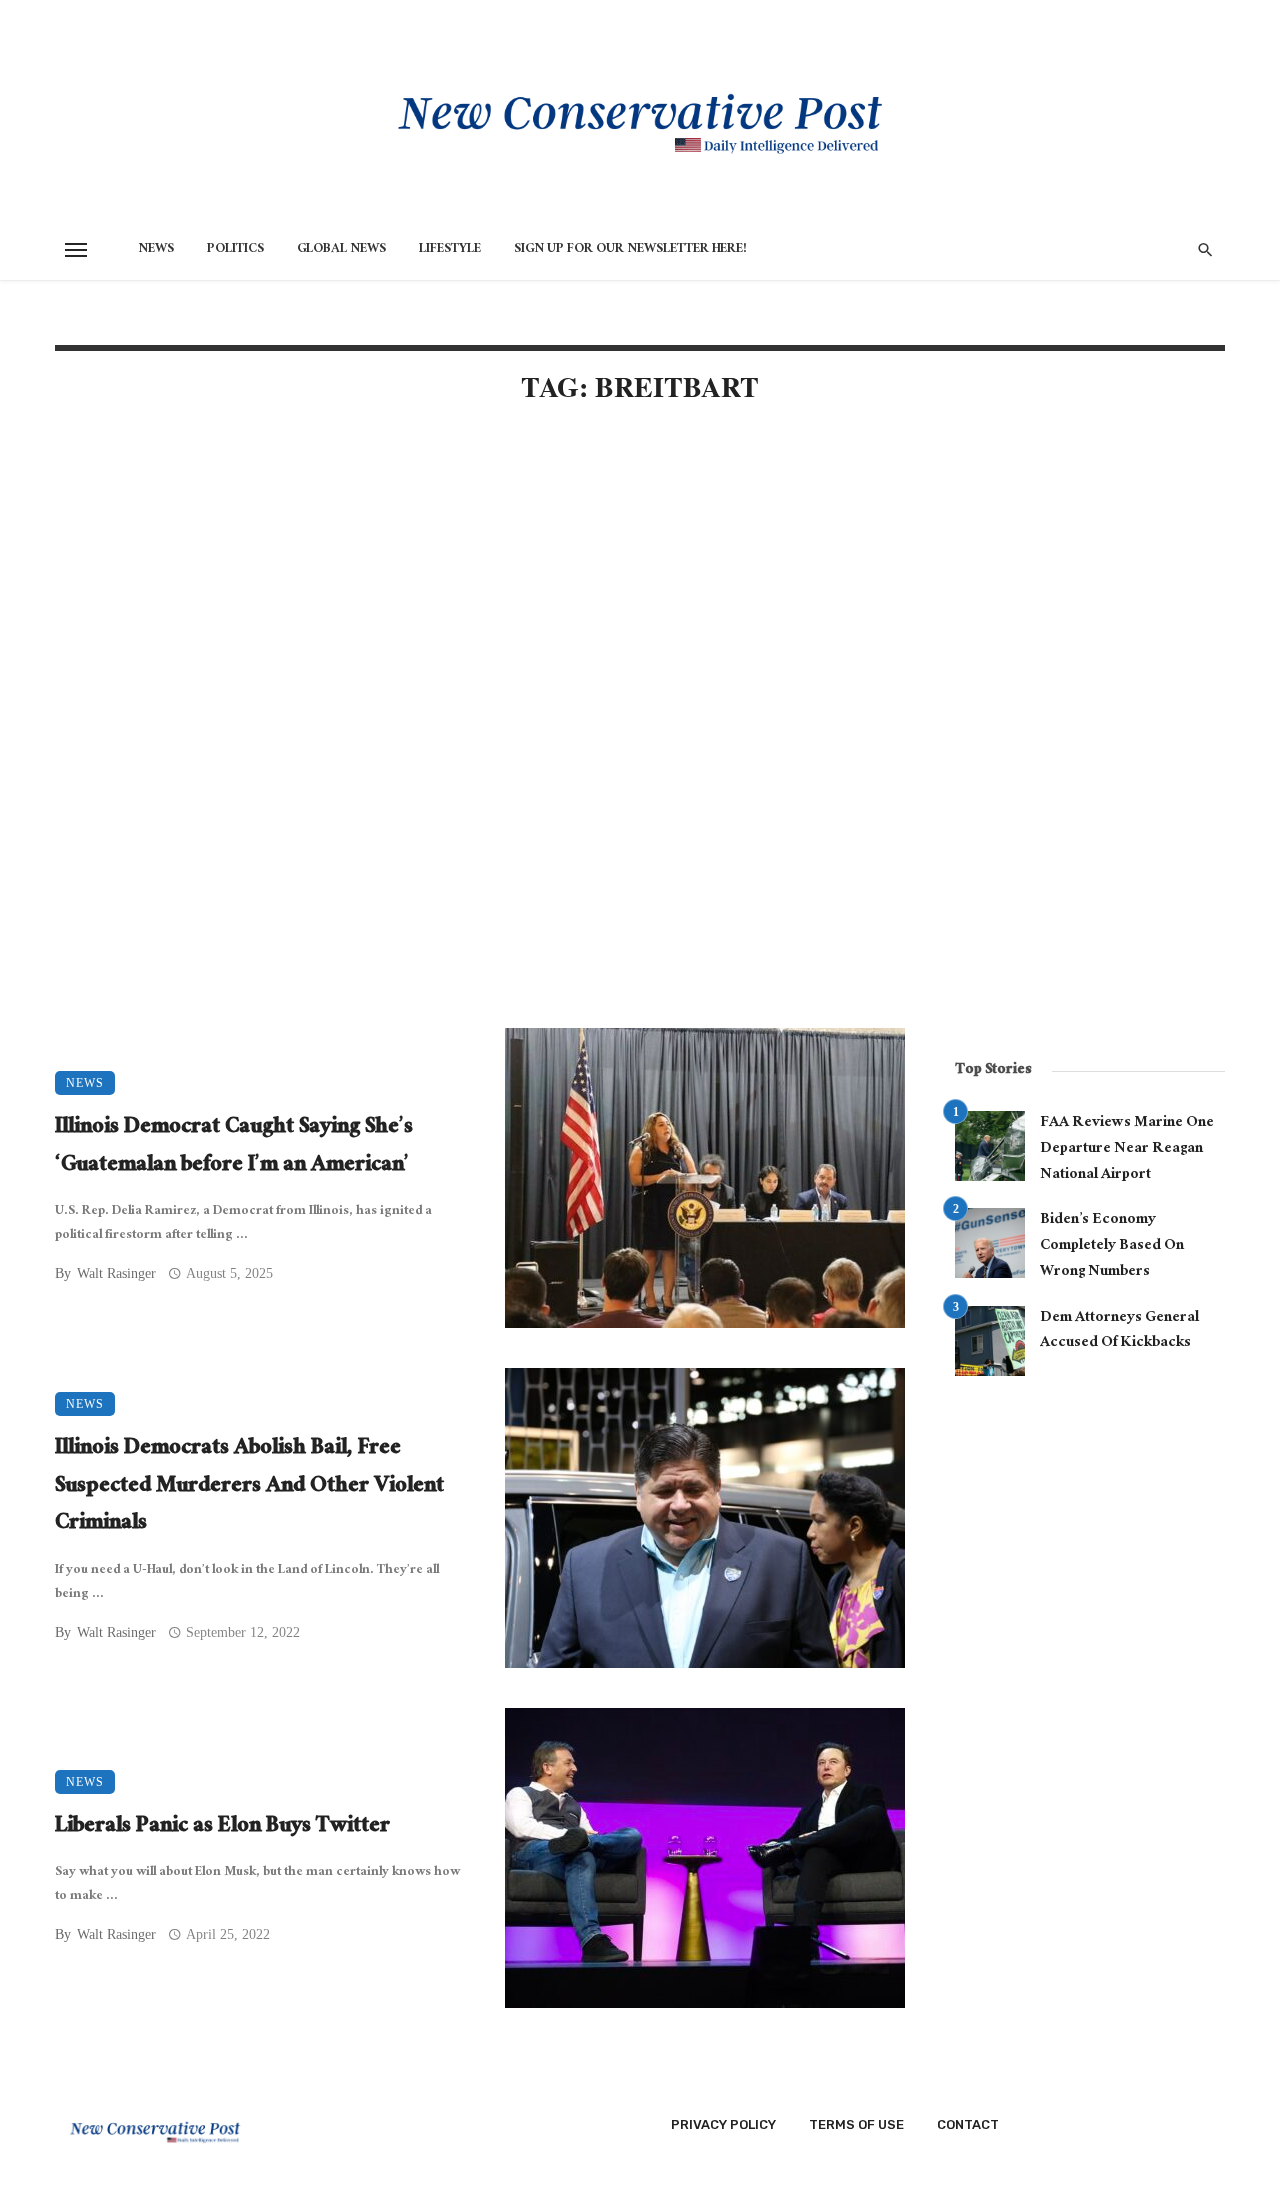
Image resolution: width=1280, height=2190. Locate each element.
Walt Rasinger (116, 1273)
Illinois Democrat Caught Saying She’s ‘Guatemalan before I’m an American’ (234, 1147)
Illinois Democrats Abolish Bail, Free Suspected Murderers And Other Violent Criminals (249, 1487)
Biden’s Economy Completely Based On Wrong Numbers (1112, 1246)
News (156, 250)
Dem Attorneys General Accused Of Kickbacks (1119, 1331)
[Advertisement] (480, 592)
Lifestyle (450, 250)
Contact (968, 2124)
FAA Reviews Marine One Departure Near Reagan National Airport (1127, 1149)
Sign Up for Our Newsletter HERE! (630, 250)
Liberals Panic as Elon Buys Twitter (222, 1828)
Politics (235, 250)
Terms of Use (856, 2124)
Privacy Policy (723, 2124)
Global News (341, 250)
